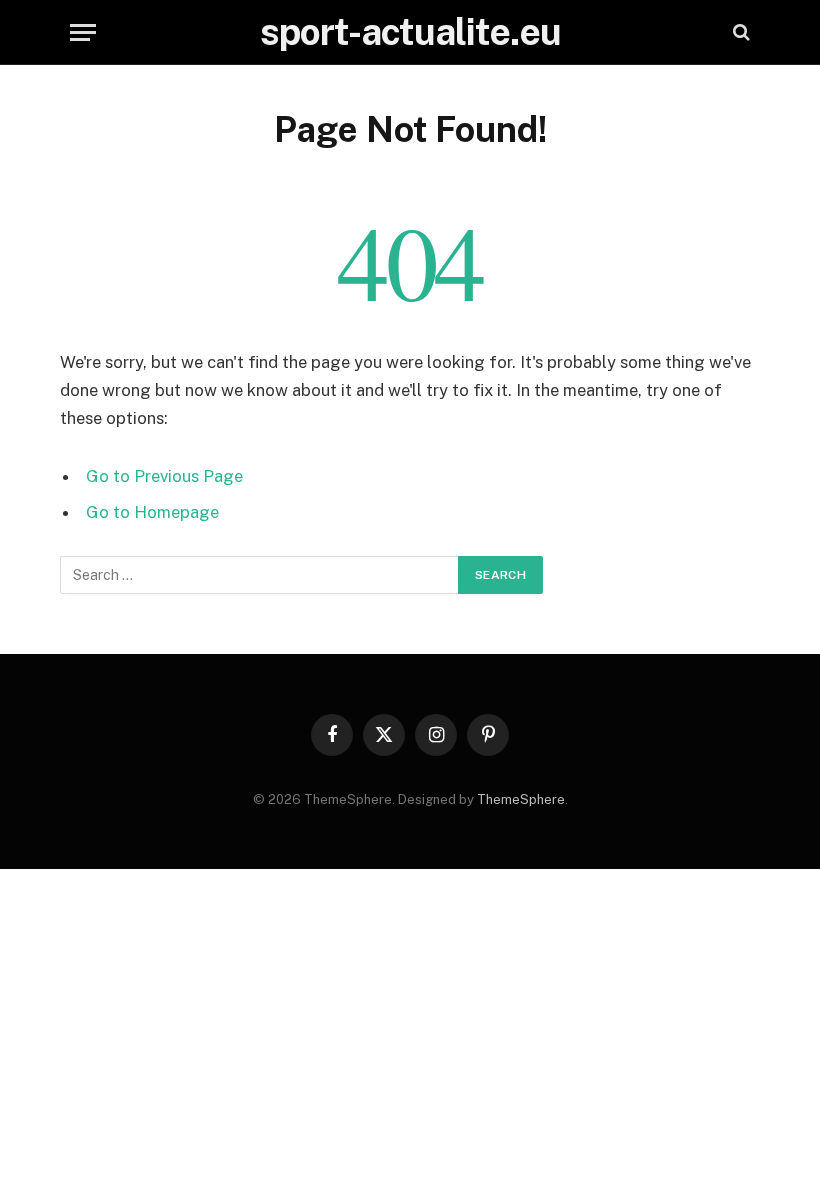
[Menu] (83, 32)
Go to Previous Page (164, 476)
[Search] (739, 32)
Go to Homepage (152, 512)
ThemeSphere (521, 799)
